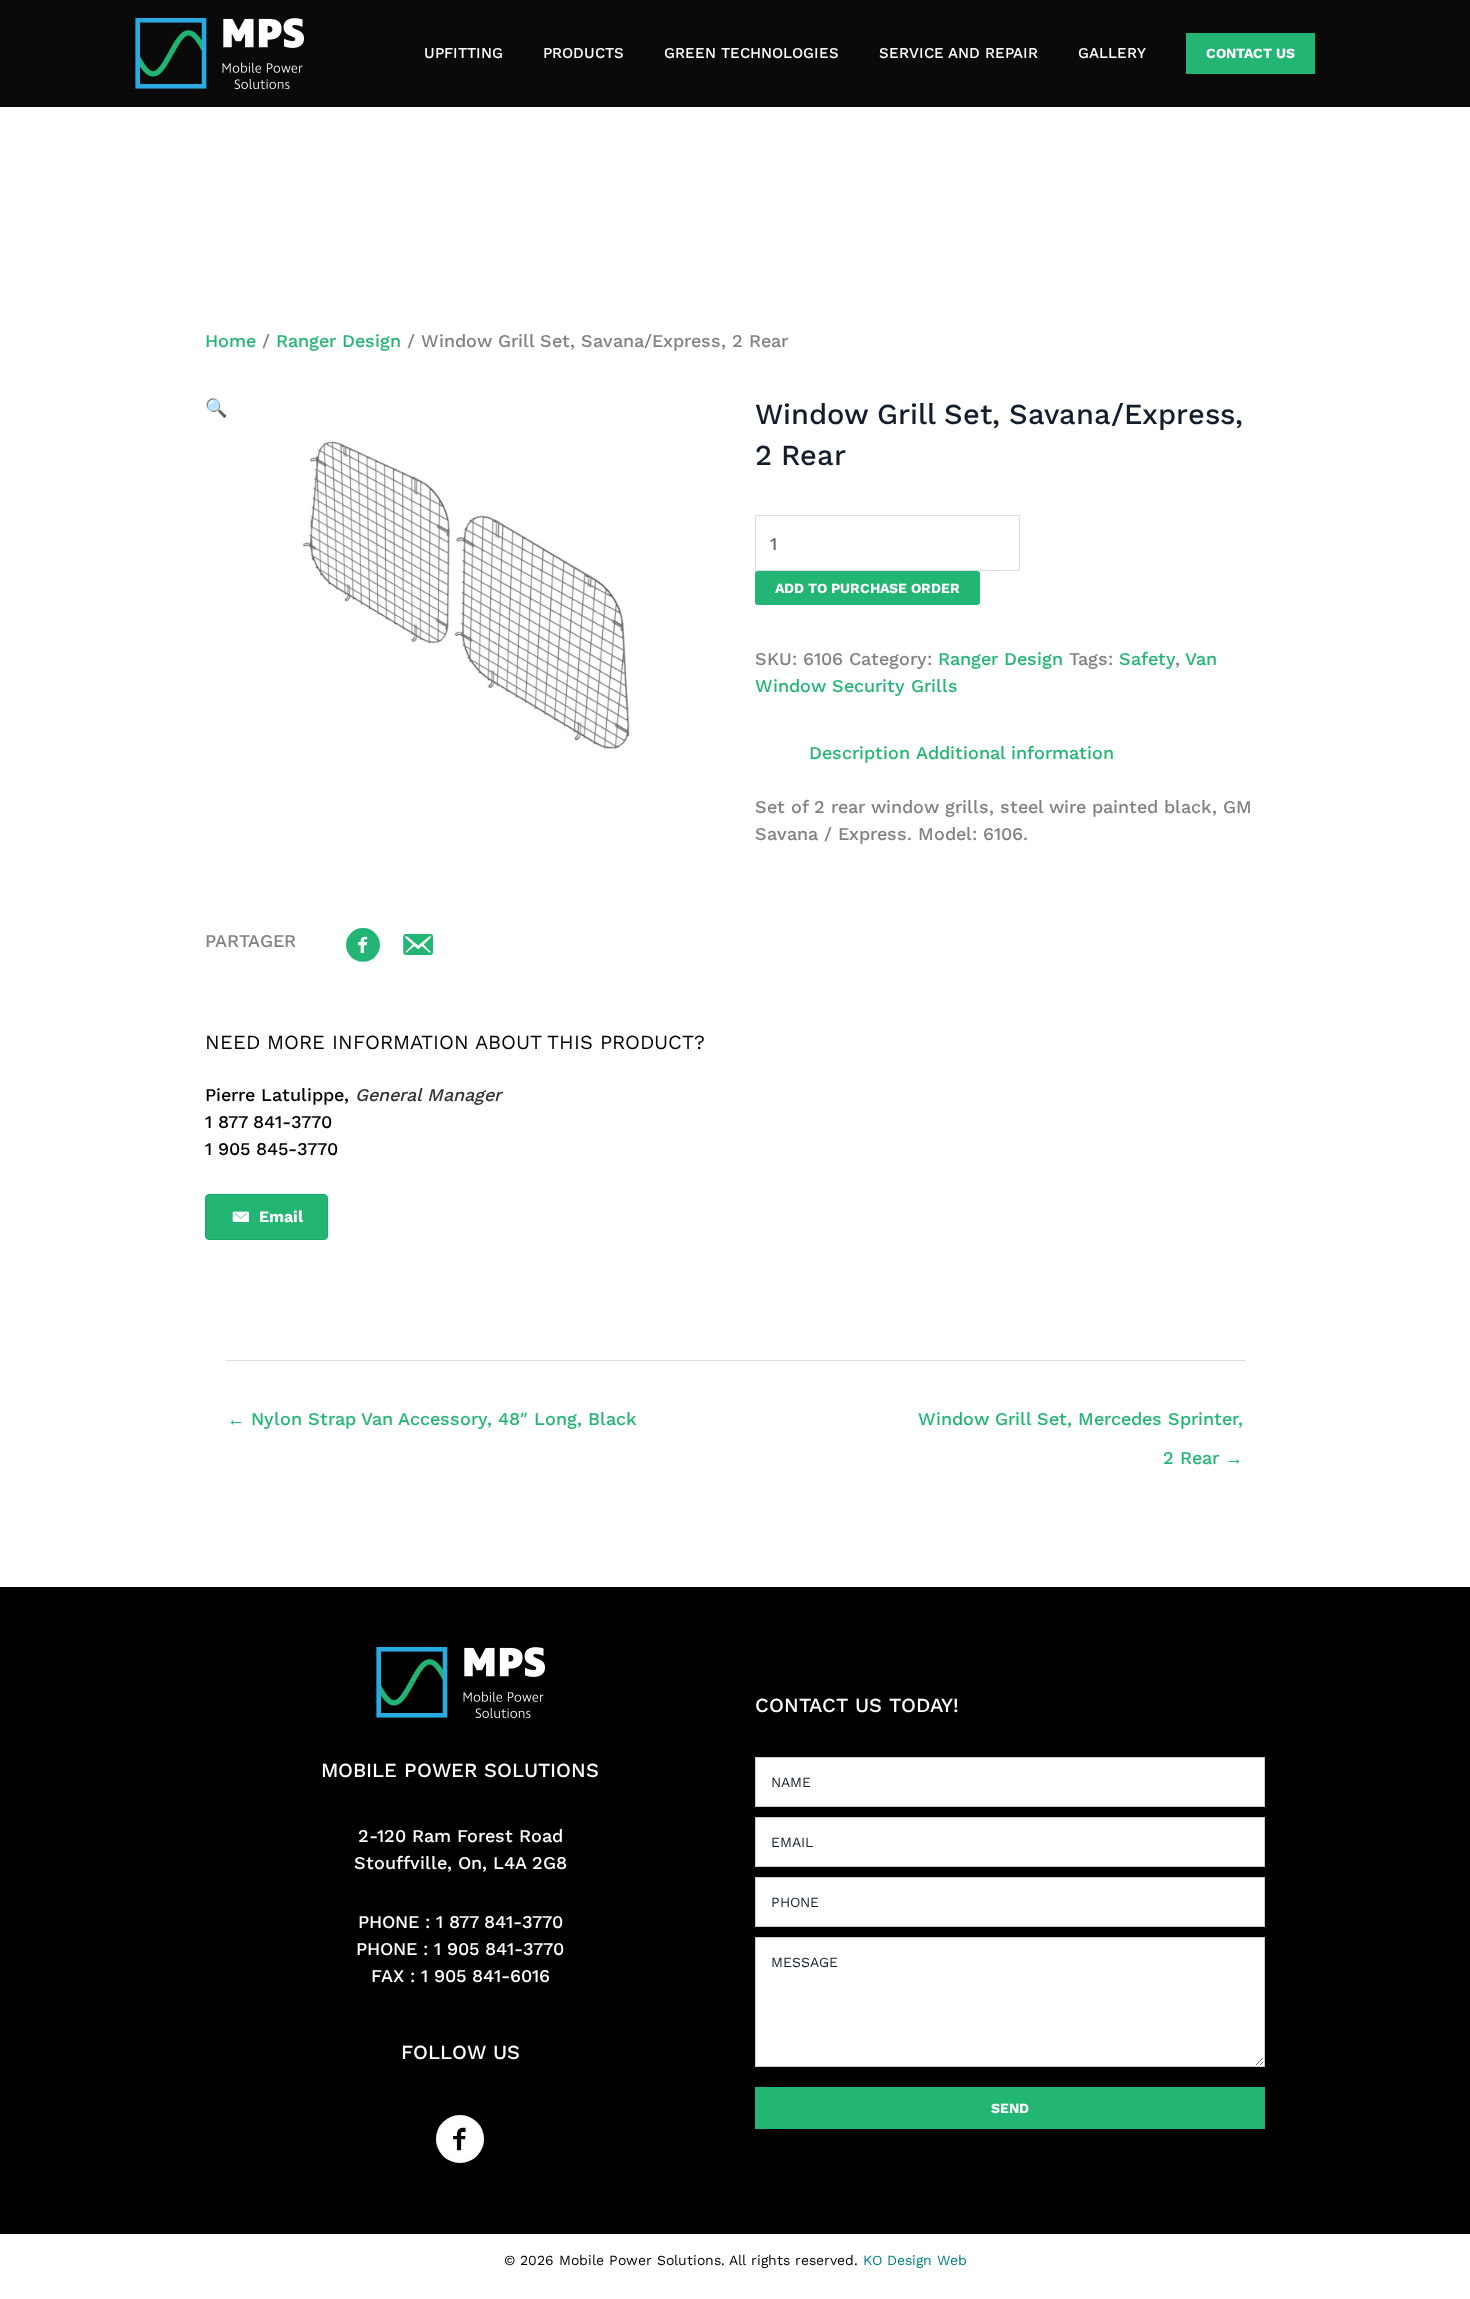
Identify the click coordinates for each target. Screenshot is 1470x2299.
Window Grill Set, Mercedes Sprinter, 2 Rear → (1080, 1424)
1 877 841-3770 (499, 1921)
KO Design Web (915, 2260)
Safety (1147, 658)
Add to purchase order (867, 588)
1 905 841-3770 (499, 1948)
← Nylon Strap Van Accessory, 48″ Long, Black (432, 1418)
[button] (1250, 53)
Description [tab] (859, 752)
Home (230, 340)
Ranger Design (338, 340)
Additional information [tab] (1015, 752)
